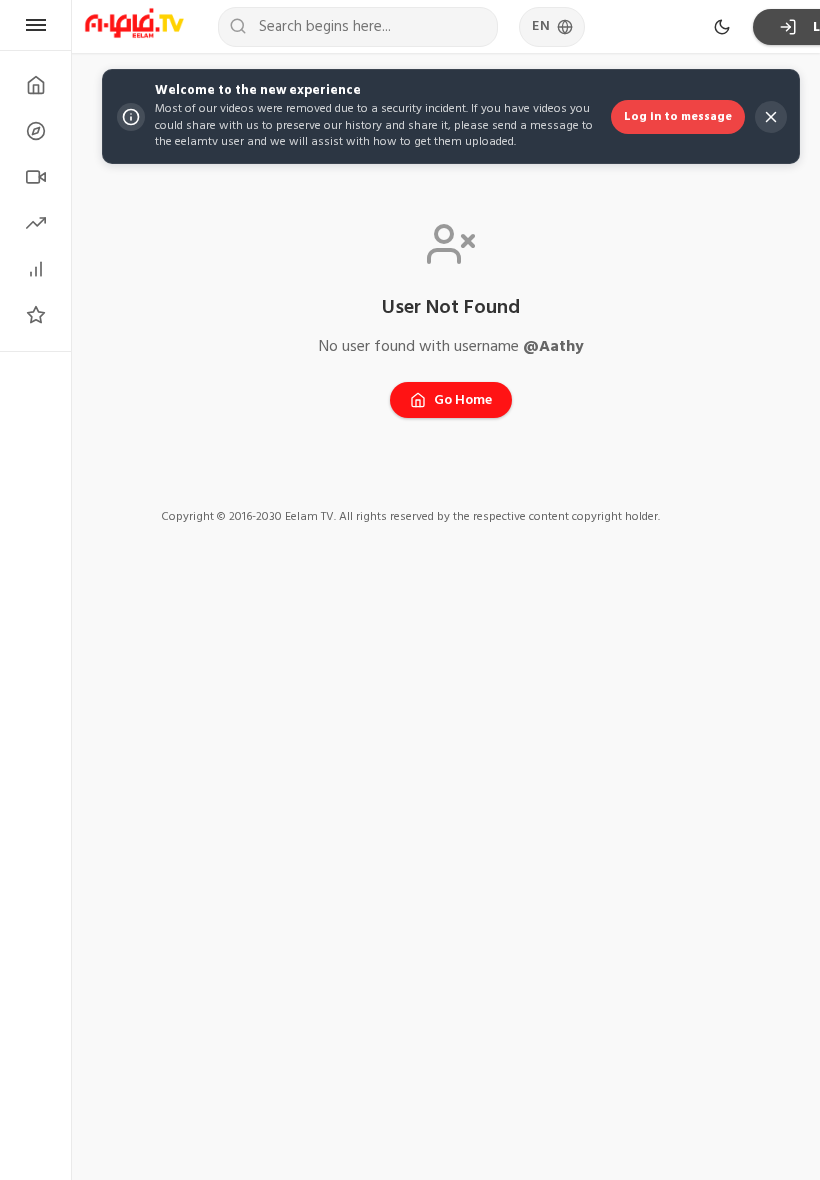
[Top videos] (35, 269)
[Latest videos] (35, 177)
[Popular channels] (35, 315)
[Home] (35, 85)
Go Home (463, 400)
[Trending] (35, 223)
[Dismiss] (771, 117)
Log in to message (678, 116)
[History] (35, 131)
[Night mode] (722, 27)
